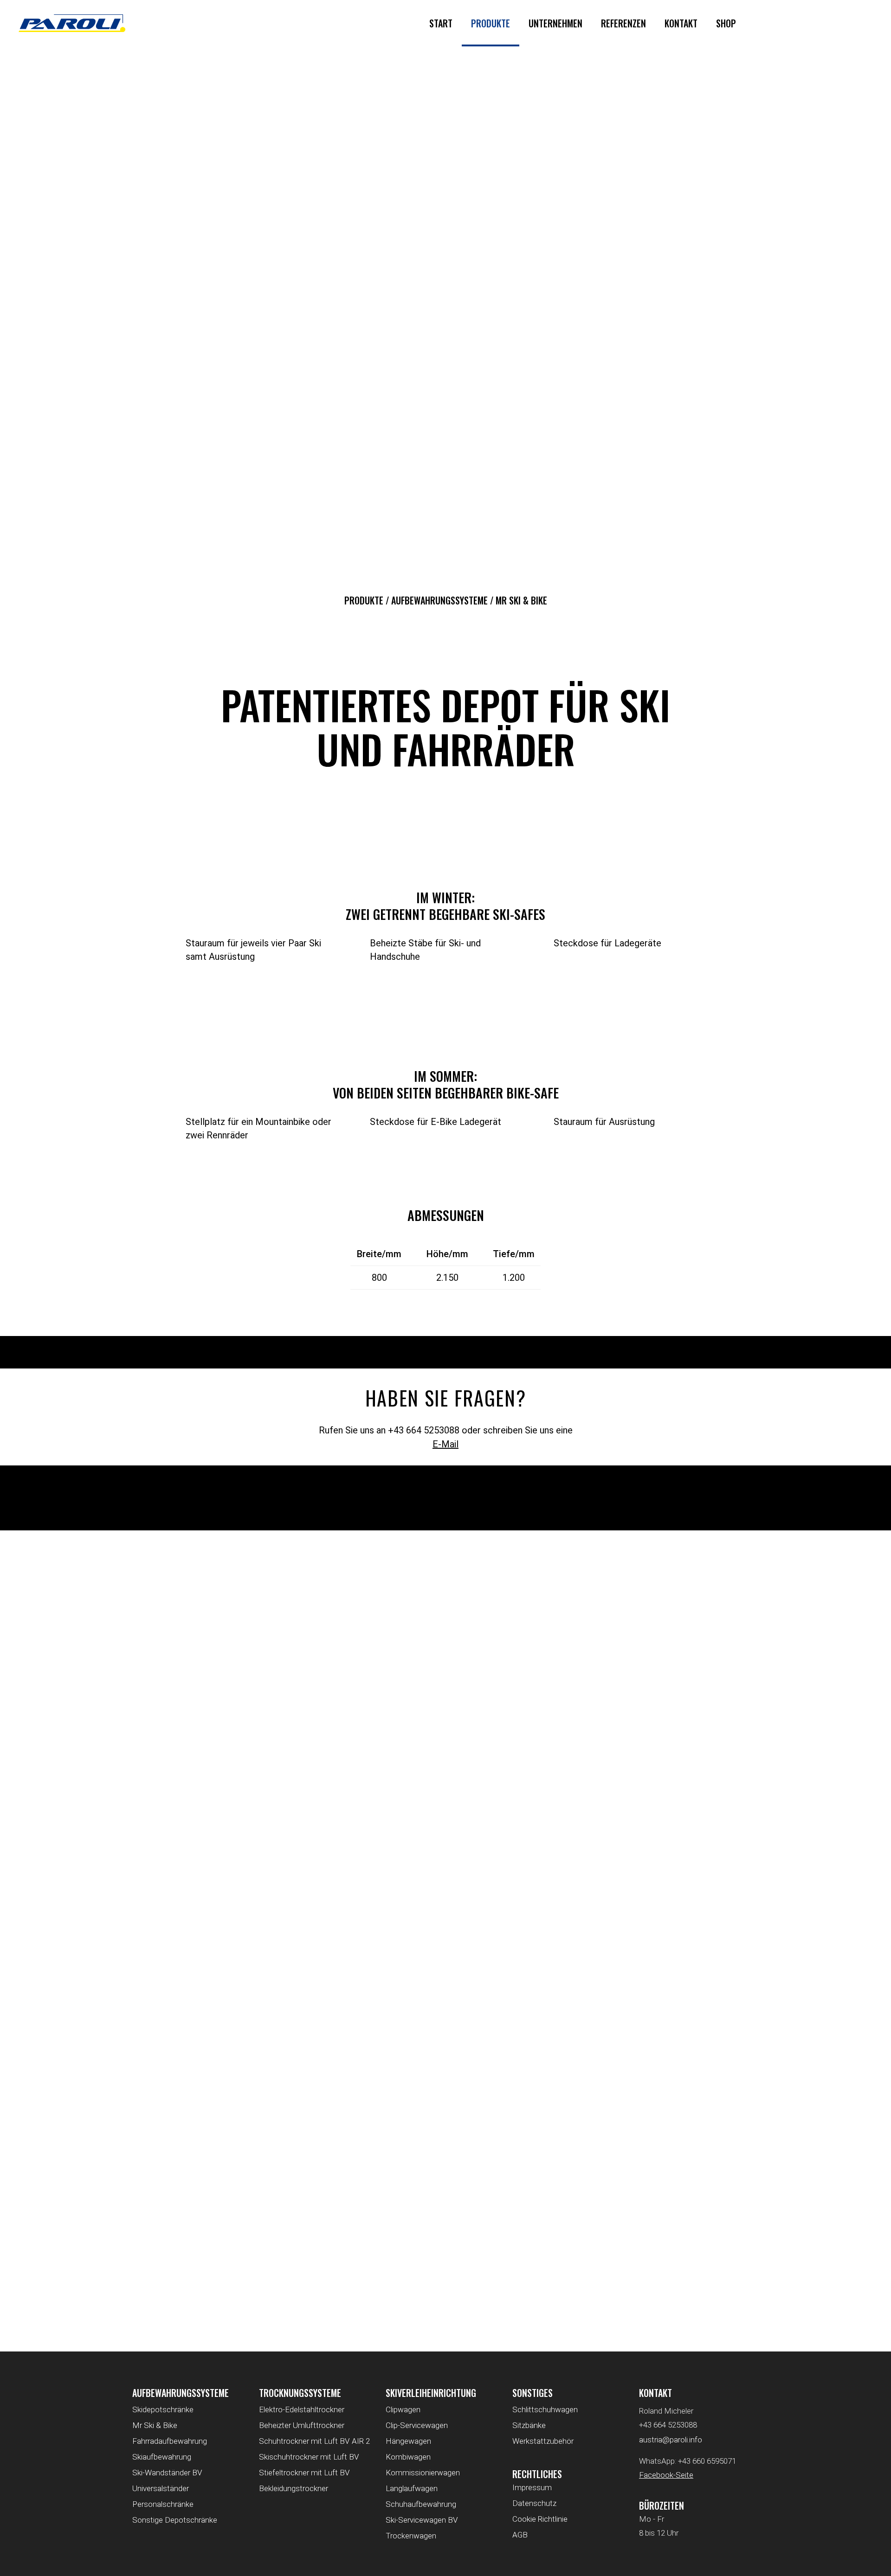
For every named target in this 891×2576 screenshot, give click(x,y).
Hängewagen (408, 2441)
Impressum (532, 2487)
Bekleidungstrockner (294, 2488)
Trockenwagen (411, 2536)
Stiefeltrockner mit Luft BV (304, 2473)
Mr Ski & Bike (155, 2425)
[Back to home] (72, 23)
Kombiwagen (408, 2457)
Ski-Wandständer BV (167, 2473)
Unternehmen (555, 23)
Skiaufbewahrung (162, 2457)
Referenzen (623, 23)
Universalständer (161, 2488)
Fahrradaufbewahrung (170, 2441)
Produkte (491, 23)
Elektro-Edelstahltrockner (302, 2409)
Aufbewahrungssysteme (439, 600)
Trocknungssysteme (300, 2393)
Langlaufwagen (412, 2488)
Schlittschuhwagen (545, 2409)
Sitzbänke (529, 2425)
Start (441, 23)
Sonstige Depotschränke (175, 2520)
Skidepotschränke (163, 2409)
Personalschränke (163, 2504)
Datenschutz (534, 2503)
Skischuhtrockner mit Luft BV (309, 2457)
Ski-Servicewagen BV (422, 2520)
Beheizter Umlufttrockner (302, 2425)
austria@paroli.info (671, 2440)
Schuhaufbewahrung (421, 2504)
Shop (726, 23)
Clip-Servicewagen (417, 2425)
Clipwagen (403, 2409)
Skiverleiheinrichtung (431, 2393)
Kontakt (681, 23)
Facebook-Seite (666, 2475)
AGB (520, 2535)
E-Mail (445, 1444)
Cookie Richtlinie (540, 2519)
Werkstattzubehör (543, 2441)
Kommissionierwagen (423, 2473)
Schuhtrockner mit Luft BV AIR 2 (314, 2441)
